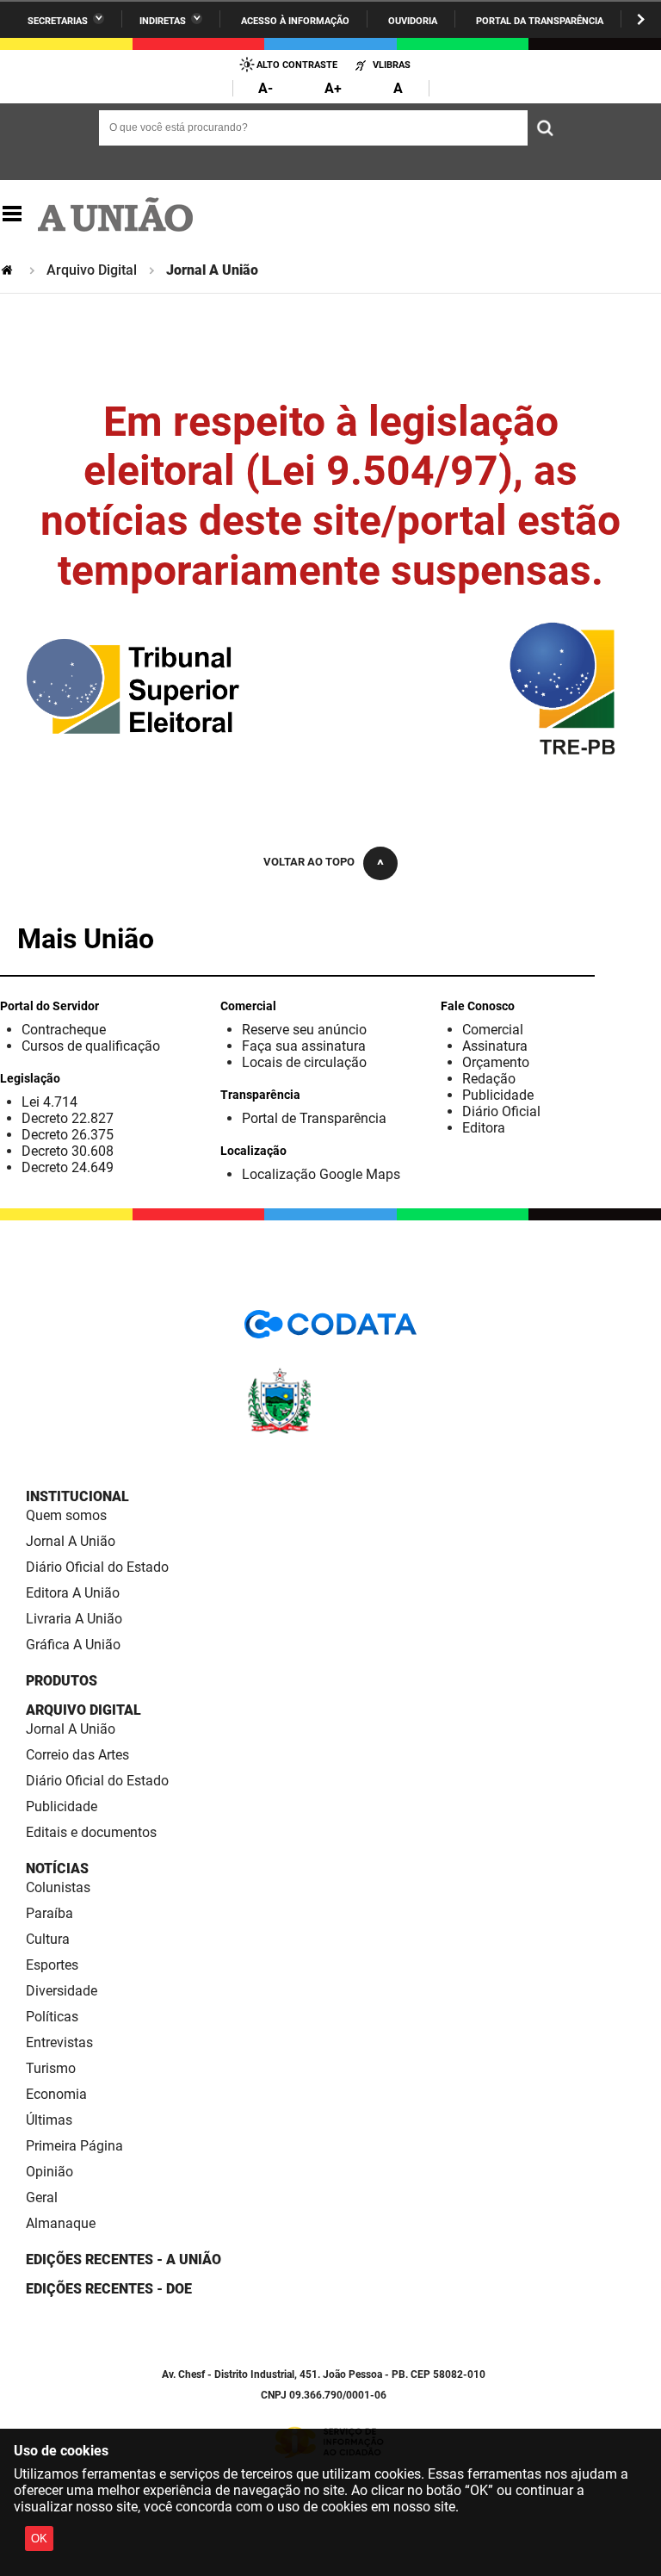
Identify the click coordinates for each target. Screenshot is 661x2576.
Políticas (52, 2017)
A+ (333, 88)
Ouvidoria (413, 21)
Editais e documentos (91, 1832)
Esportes (52, 1965)
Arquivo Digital (92, 270)
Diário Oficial (501, 1111)
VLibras (392, 65)
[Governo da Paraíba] (330, 1431)
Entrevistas (59, 2042)
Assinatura (495, 1046)
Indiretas (163, 21)
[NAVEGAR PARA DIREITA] (641, 19)
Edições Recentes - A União (124, 2259)
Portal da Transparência (540, 21)
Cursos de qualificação (91, 1046)
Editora (484, 1128)
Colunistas (58, 1887)
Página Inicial (9, 270)
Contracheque (64, 1030)
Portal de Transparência (314, 1118)
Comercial (493, 1030)
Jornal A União (71, 1541)
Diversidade (62, 1991)
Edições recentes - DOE (109, 2289)
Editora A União (73, 1593)
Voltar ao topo (309, 862)
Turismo (51, 2068)
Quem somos (66, 1515)
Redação (489, 1079)
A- (266, 88)
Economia (56, 2094)
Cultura (48, 1939)
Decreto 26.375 (68, 1135)
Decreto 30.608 (68, 1151)
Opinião (49, 2172)
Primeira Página (74, 2146)
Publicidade (498, 1095)
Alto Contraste (297, 65)
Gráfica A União (73, 1645)
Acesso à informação (295, 21)
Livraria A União (74, 1619)
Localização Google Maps (321, 1174)
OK (39, 2539)
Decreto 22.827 (68, 1118)
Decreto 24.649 (68, 1167)
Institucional (77, 1496)
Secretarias (58, 21)
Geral (42, 2197)
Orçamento (496, 1062)
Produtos (62, 1681)
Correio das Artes (77, 1755)
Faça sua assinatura (304, 1046)
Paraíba (49, 1913)
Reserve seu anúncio (304, 1030)
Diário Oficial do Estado (97, 1567)
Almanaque (61, 2223)
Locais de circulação (304, 1062)
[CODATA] (330, 1330)
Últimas (49, 2120)
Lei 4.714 (49, 1102)
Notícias (57, 1868)
